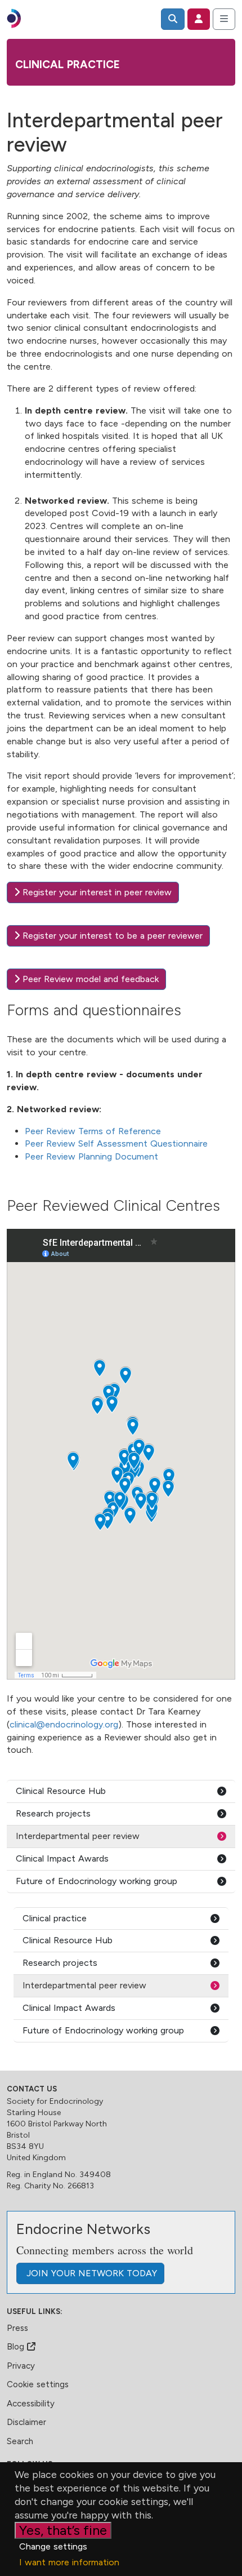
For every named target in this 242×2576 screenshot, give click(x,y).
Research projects (53, 1813)
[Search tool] (173, 19)
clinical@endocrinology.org (64, 1724)
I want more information (69, 2562)
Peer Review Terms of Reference (93, 1131)
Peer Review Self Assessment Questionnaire (118, 1143)
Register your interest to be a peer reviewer (111, 936)
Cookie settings (38, 2384)
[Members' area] (199, 19)
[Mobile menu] (224, 19)
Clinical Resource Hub (61, 1791)
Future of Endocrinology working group (97, 1881)
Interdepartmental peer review (78, 1836)
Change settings (53, 2546)
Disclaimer (26, 2422)
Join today (90, 2273)
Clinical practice (68, 65)
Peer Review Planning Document (91, 1156)
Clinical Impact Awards (62, 1858)
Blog (17, 2347)
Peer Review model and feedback (89, 979)
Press (17, 2328)
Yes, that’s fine (63, 2530)
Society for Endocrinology (55, 2101)
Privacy (21, 2366)
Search (20, 2441)
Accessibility (31, 2404)
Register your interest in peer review (96, 892)
